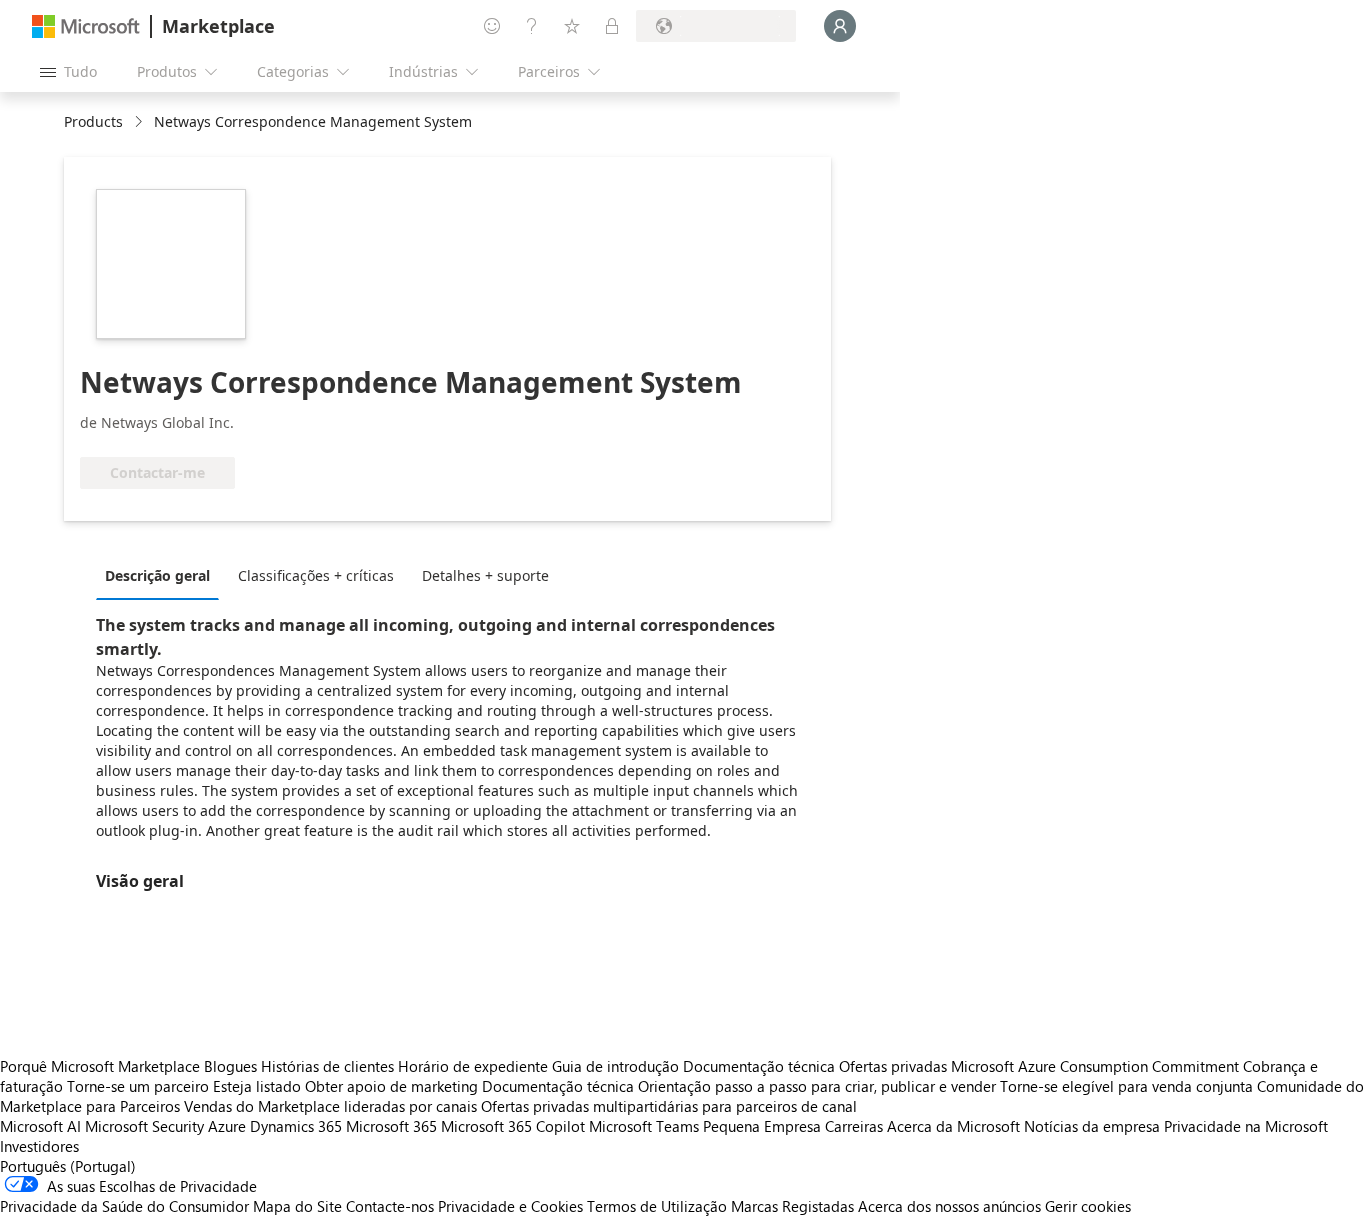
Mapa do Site (297, 1206)
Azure (227, 1126)
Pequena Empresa (762, 1126)
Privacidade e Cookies (510, 1206)
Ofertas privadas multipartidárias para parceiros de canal (669, 1106)
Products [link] (93, 121)
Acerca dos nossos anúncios (949, 1206)
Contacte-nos (390, 1206)
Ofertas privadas (893, 1066)
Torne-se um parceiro (138, 1086)
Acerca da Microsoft (953, 1126)
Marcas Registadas (792, 1206)
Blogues (230, 1066)
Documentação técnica (759, 1066)
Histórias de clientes (327, 1066)
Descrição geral (157, 575)
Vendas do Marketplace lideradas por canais (330, 1106)
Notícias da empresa (1092, 1126)
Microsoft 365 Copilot (513, 1126)
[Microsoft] (86, 26)
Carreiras (854, 1126)
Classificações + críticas (316, 575)
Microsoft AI (40, 1126)
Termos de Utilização (657, 1206)
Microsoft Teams (644, 1126)
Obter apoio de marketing (391, 1086)
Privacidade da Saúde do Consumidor (124, 1206)
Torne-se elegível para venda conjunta (1126, 1086)
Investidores (39, 1146)
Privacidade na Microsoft (1246, 1126)
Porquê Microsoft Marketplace (100, 1066)
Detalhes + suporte (485, 575)
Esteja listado (257, 1086)
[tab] (162, 575)
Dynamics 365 (296, 1126)
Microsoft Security (144, 1126)
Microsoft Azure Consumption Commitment (1097, 1066)
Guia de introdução (615, 1066)
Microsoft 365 (391, 1126)
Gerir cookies (1088, 1206)
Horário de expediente (473, 1066)
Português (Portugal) (68, 1166)
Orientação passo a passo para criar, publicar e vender (817, 1086)
